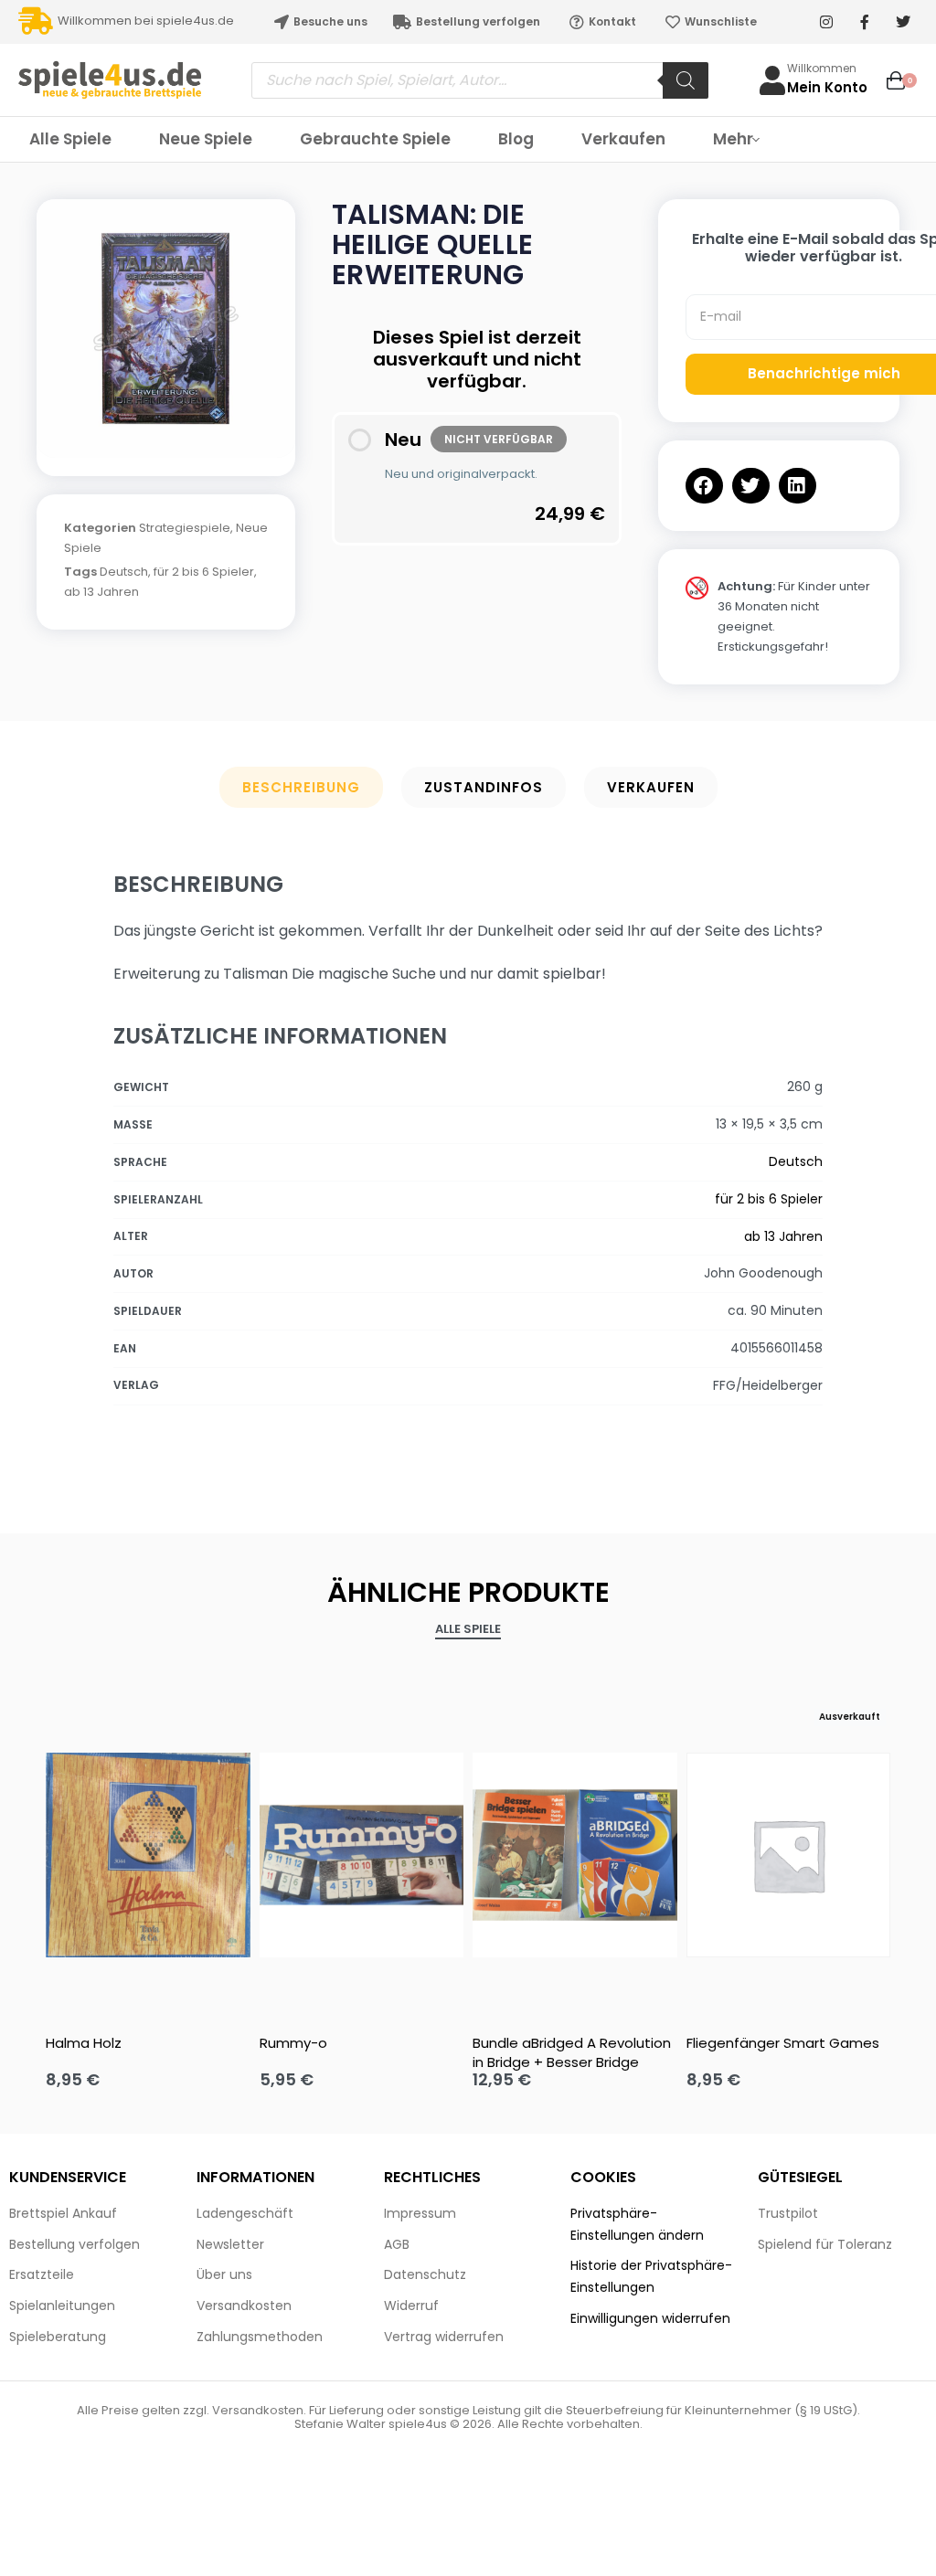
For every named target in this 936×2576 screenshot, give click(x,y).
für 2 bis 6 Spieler (204, 572)
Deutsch (124, 572)
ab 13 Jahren (101, 592)
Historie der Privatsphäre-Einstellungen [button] (651, 2276)
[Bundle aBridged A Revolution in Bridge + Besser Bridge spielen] (575, 1855)
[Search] (686, 80)
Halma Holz (84, 2043)
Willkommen (822, 68)
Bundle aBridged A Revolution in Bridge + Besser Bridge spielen (572, 2052)
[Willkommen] (772, 80)
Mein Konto (827, 87)
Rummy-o (293, 2043)
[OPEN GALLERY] (166, 329)
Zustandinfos (484, 787)
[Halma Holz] (148, 1855)
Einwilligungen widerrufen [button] (650, 2318)
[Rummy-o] (362, 1855)
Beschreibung (301, 787)
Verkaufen (651, 787)
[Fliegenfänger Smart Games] (789, 1855)
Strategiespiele (185, 528)
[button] (704, 486)
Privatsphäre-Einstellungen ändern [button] (637, 2224)
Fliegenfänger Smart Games (783, 2043)
